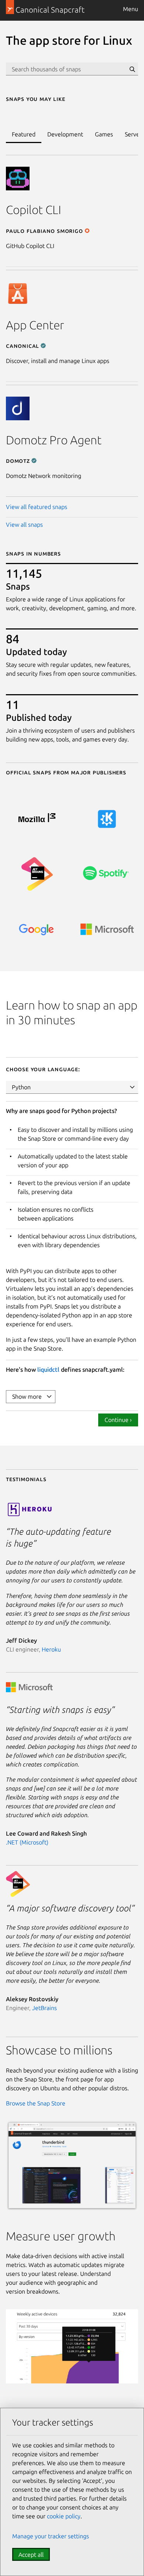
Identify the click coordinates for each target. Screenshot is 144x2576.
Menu (131, 9)
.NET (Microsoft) (27, 1842)
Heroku (51, 1649)
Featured (24, 134)
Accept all (31, 2555)
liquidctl (48, 1370)
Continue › (118, 1420)
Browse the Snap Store (36, 2103)
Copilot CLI (33, 210)
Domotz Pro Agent (54, 440)
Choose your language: (43, 1069)
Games (104, 134)
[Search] (132, 69)
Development (65, 134)
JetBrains (44, 2008)
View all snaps (24, 525)
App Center (35, 325)
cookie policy (64, 2516)
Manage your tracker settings (51, 2536)
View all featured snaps (37, 507)
